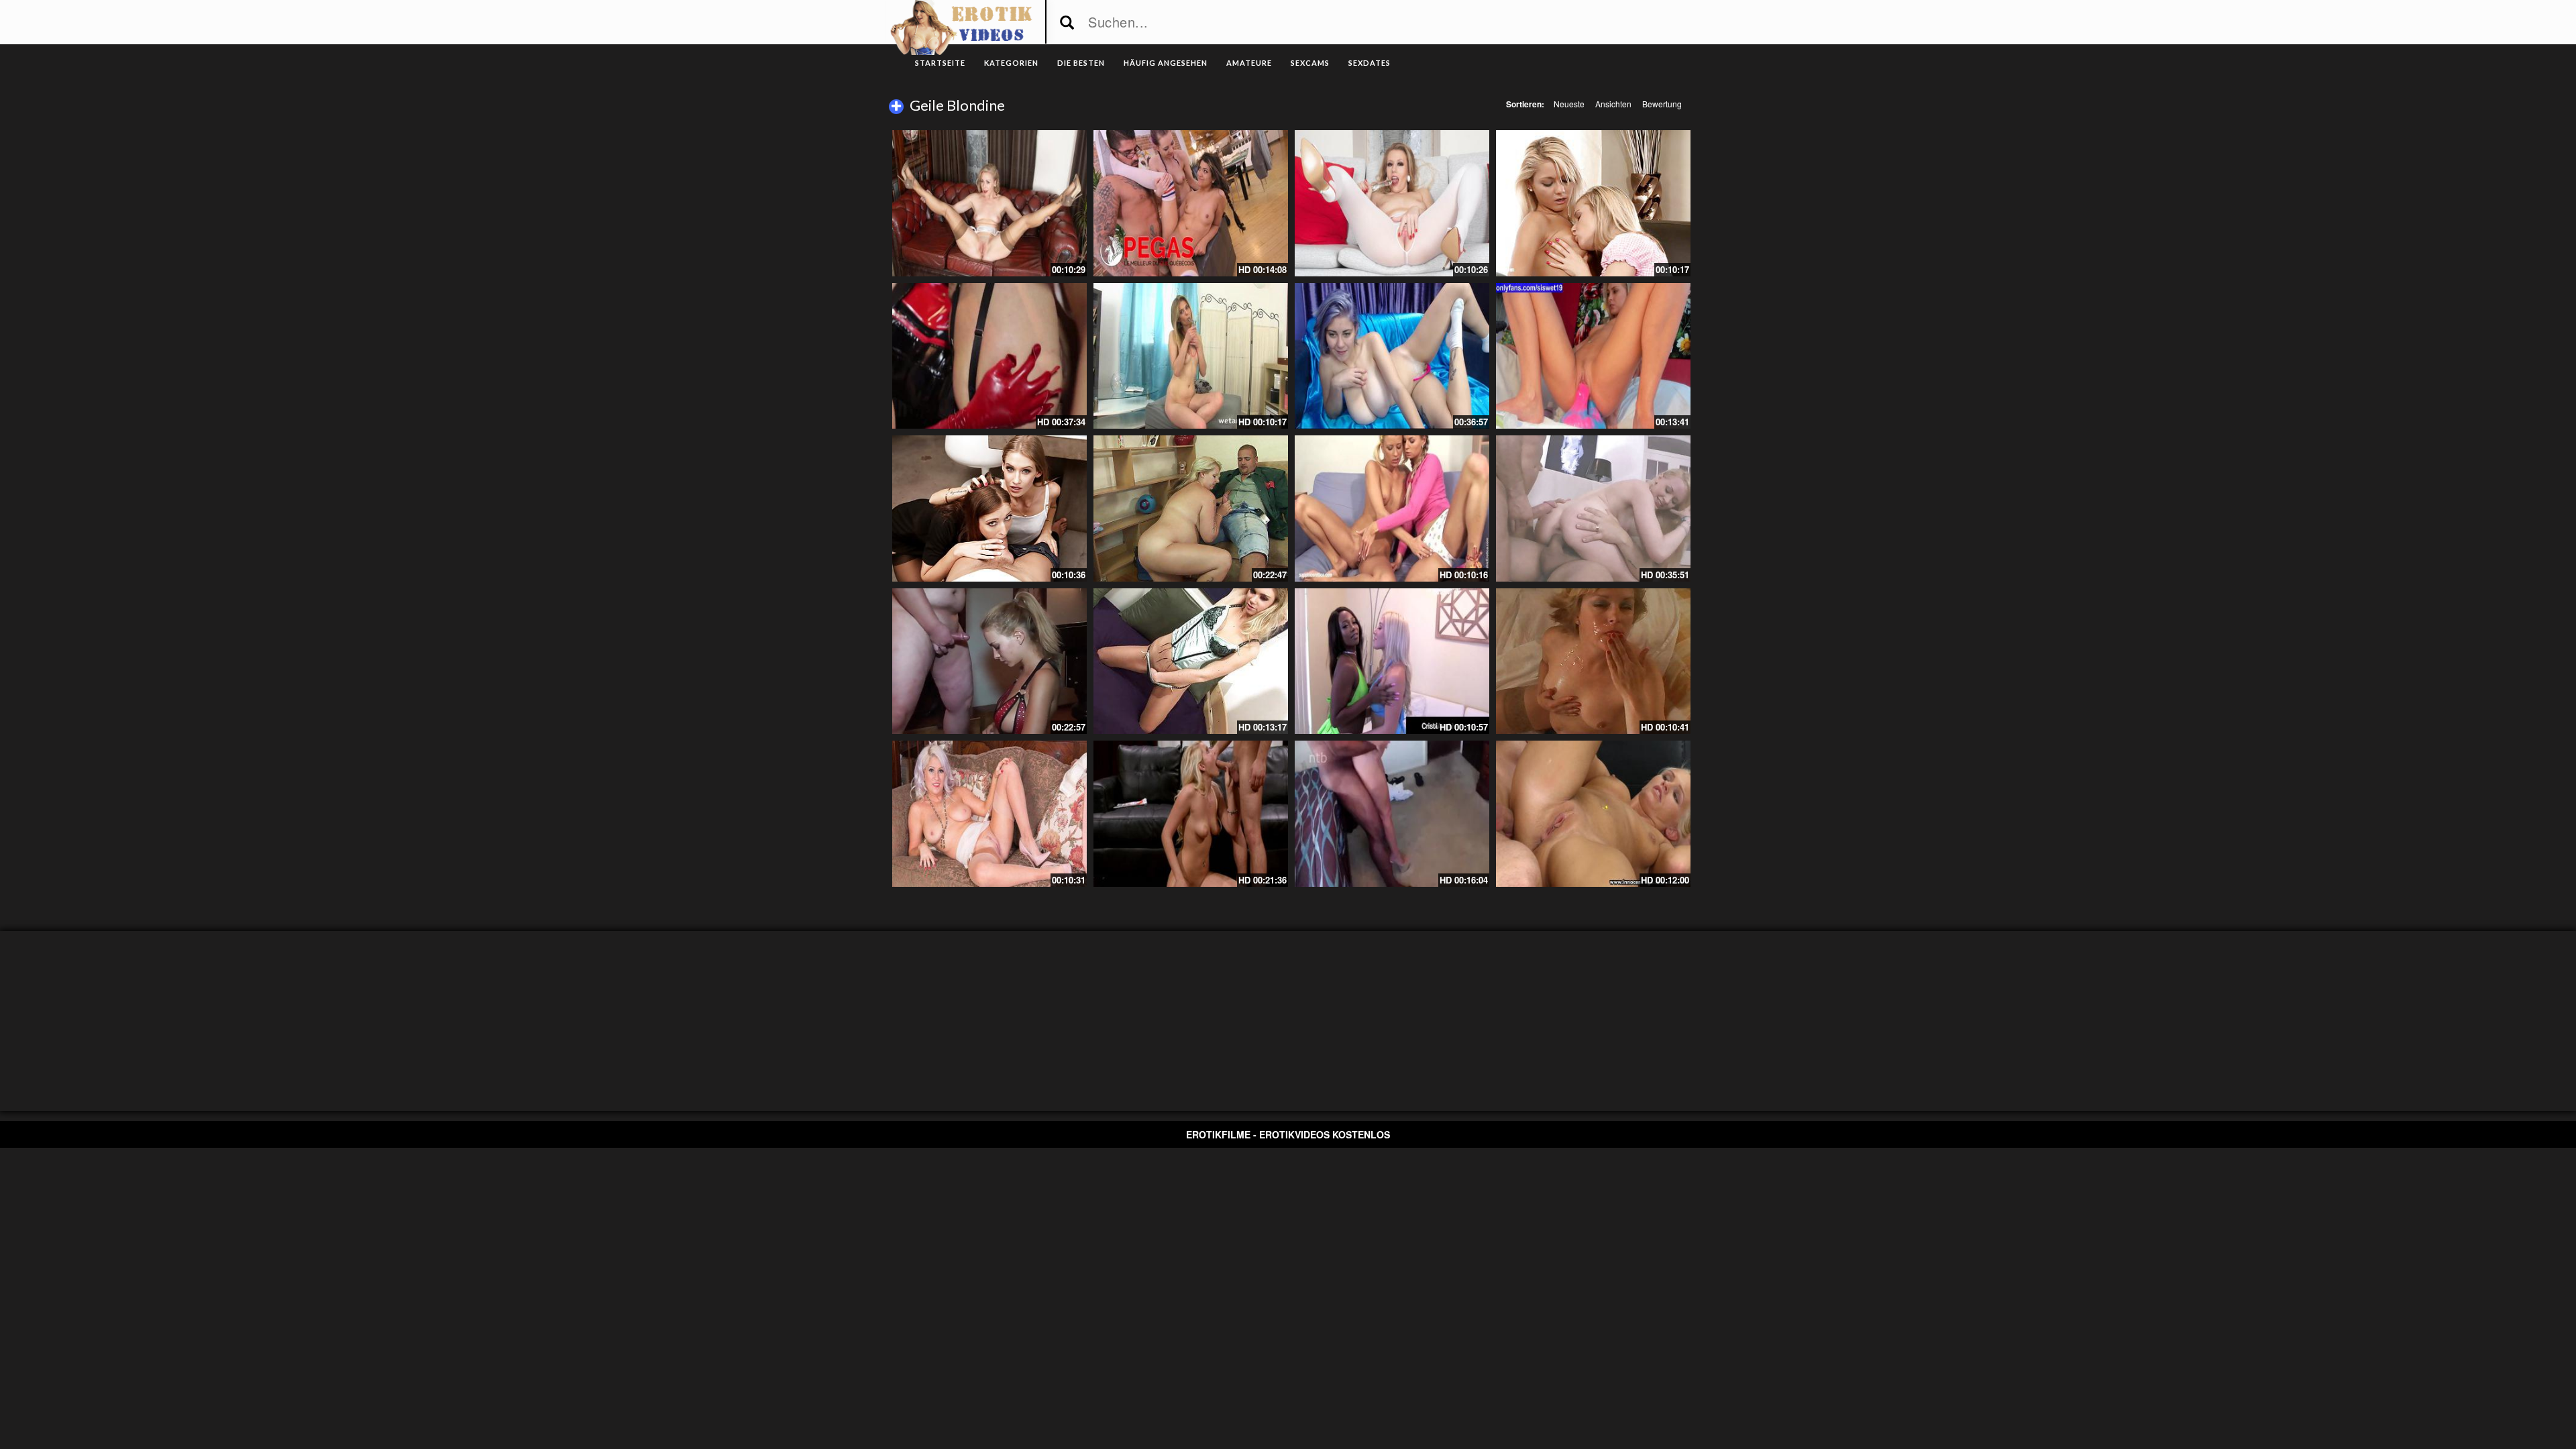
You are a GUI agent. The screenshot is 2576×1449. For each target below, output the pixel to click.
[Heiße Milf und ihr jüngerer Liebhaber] (989, 356)
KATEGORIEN (1011, 63)
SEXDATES (1370, 63)
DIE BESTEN (1081, 63)
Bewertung (1662, 104)
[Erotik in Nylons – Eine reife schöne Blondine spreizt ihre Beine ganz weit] (989, 203)
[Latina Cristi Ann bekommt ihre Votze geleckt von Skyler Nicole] (1392, 661)
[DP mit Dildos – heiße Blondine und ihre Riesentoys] (1593, 356)
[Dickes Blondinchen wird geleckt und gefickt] (1191, 508)
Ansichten (1613, 104)
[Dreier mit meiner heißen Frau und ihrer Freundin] (989, 508)
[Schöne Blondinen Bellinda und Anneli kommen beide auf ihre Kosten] (1593, 203)
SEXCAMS (1310, 63)
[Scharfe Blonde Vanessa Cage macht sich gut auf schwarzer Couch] (1191, 814)
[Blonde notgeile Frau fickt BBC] (1392, 814)
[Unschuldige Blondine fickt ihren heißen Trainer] (1593, 814)
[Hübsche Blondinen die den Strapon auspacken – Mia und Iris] (1392, 508)
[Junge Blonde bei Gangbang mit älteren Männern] (989, 661)
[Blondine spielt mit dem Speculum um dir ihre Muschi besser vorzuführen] (1191, 356)
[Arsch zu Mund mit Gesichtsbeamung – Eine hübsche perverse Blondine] (1593, 661)
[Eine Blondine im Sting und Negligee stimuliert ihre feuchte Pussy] (1191, 661)
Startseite (940, 63)
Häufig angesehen (1166, 63)
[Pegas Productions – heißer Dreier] (1191, 203)
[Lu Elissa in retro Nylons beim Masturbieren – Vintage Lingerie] (989, 814)
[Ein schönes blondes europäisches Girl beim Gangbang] (1593, 508)
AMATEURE (1249, 63)
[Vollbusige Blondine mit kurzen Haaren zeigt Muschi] (1392, 356)
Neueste (1569, 104)
